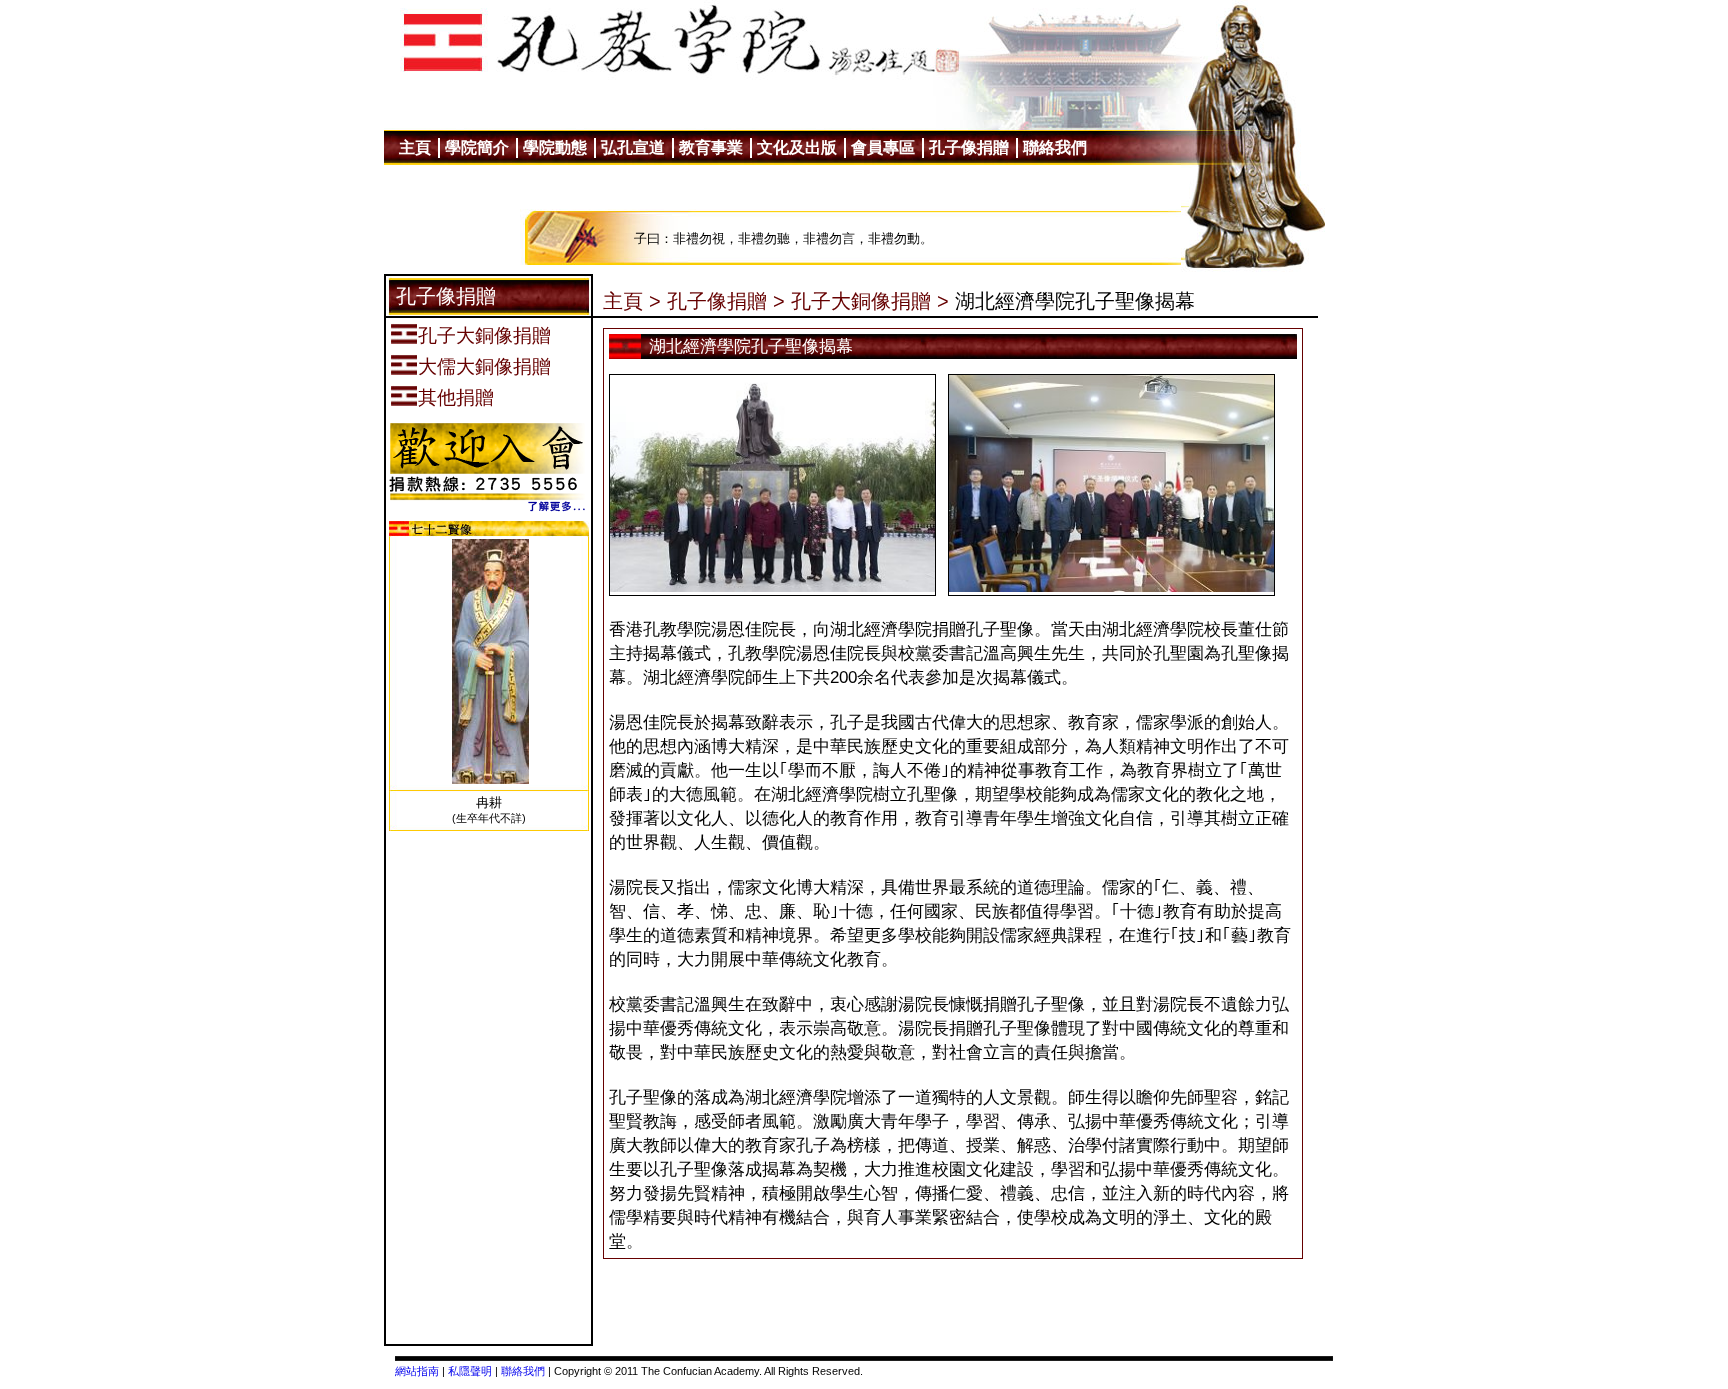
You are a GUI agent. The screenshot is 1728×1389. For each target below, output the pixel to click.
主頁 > (632, 301)
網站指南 (417, 1371)
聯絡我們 (523, 1371)
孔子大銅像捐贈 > (870, 301)
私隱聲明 (470, 1371)
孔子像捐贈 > (726, 301)
